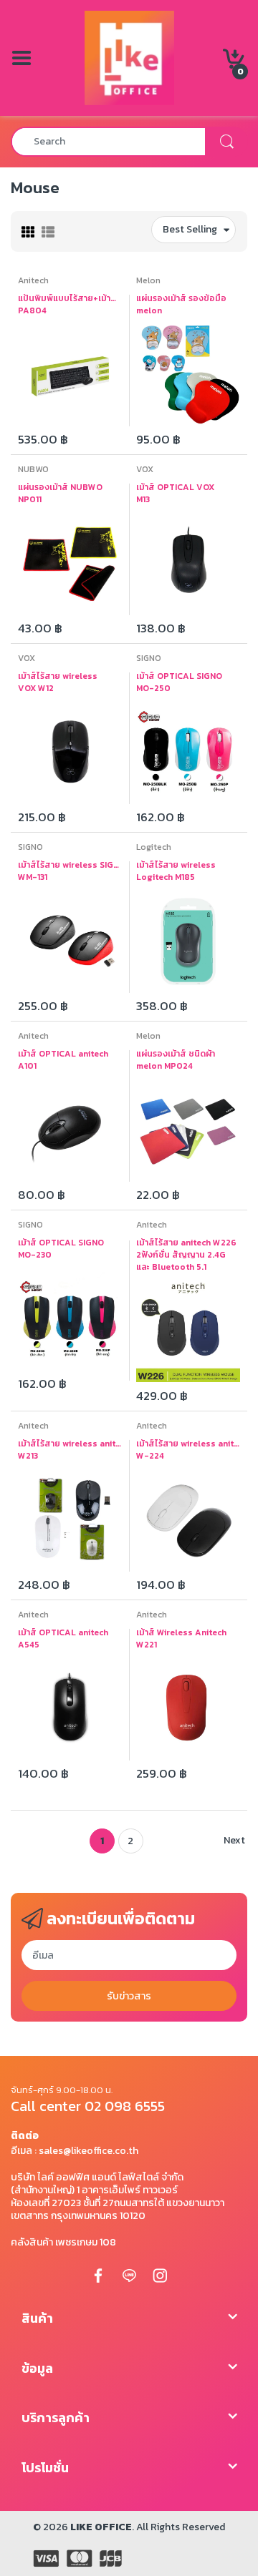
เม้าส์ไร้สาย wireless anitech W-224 (188, 1450)
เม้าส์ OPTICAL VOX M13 (175, 494)
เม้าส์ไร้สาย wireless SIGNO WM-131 (70, 871)
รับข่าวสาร (129, 1996)
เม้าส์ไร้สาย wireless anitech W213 (70, 1450)
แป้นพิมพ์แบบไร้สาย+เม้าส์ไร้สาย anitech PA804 (70, 305)
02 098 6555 (125, 2106)
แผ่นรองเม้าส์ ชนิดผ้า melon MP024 (176, 1060)
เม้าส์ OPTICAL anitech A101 (63, 1060)
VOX (145, 469)
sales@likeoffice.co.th (89, 2151)
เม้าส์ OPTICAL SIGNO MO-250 (179, 682)
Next (234, 1840)
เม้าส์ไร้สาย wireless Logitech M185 (176, 871)
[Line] (129, 2275)
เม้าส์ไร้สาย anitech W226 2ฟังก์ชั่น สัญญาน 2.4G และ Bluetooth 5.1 (186, 1255)
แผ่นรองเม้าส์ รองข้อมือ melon (181, 305)
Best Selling (190, 229)
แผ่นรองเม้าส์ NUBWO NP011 (60, 494)
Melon (148, 280)
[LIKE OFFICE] (129, 57)
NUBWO (33, 469)
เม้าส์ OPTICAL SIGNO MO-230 (61, 1249)
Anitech (33, 280)
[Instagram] (160, 2275)
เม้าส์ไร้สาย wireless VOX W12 (58, 682)
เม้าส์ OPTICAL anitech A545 (63, 1639)
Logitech (154, 847)
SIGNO (149, 658)
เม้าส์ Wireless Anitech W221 (181, 1639)
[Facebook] (98, 2275)
